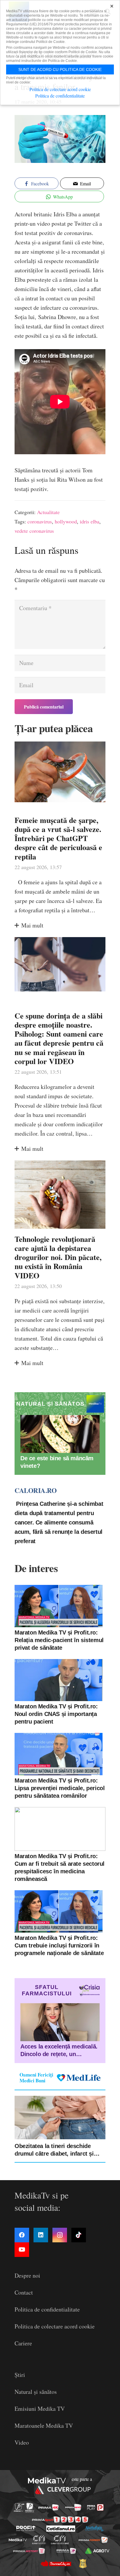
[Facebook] (22, 2235)
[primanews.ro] (73, 2507)
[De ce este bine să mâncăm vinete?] (60, 1434)
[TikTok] (79, 2235)
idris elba (90, 521)
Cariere (23, 2343)
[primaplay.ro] (95, 2507)
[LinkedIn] (41, 2235)
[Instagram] (60, 2235)
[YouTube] (22, 2250)
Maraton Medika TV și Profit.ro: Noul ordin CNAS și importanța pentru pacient (56, 1714)
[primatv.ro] (19, 2508)
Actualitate (48, 512)
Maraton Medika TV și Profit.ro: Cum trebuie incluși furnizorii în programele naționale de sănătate (59, 1945)
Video (22, 2442)
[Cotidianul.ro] (61, 2529)
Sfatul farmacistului (47, 1990)
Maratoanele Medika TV (44, 2426)
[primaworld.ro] (66, 2551)
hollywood (66, 521)
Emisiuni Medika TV (40, 2409)
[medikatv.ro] (18, 2540)
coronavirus (40, 521)
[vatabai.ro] (83, 2563)
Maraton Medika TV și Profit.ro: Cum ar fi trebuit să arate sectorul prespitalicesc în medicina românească (60, 1867)
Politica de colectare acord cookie (55, 2326)
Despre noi (27, 2275)
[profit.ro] (26, 2528)
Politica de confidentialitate (47, 2309)
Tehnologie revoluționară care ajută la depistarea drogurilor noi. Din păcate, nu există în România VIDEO (58, 1257)
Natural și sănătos (36, 2392)
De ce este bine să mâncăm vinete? (57, 1462)
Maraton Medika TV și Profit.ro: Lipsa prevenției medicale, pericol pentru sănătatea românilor (60, 1788)
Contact (24, 2292)
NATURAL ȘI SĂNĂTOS (50, 1404)
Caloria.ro (36, 1490)
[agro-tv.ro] (97, 2551)
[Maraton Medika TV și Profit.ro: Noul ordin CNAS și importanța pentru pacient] (59, 1680)
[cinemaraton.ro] (39, 2540)
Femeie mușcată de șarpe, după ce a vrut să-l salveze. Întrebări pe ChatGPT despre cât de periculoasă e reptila (58, 838)
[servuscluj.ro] (56, 2563)
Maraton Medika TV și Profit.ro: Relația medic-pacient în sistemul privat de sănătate (59, 1640)
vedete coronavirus (34, 531)
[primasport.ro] (60, 2520)
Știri (20, 2375)
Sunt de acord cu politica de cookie (60, 69)
